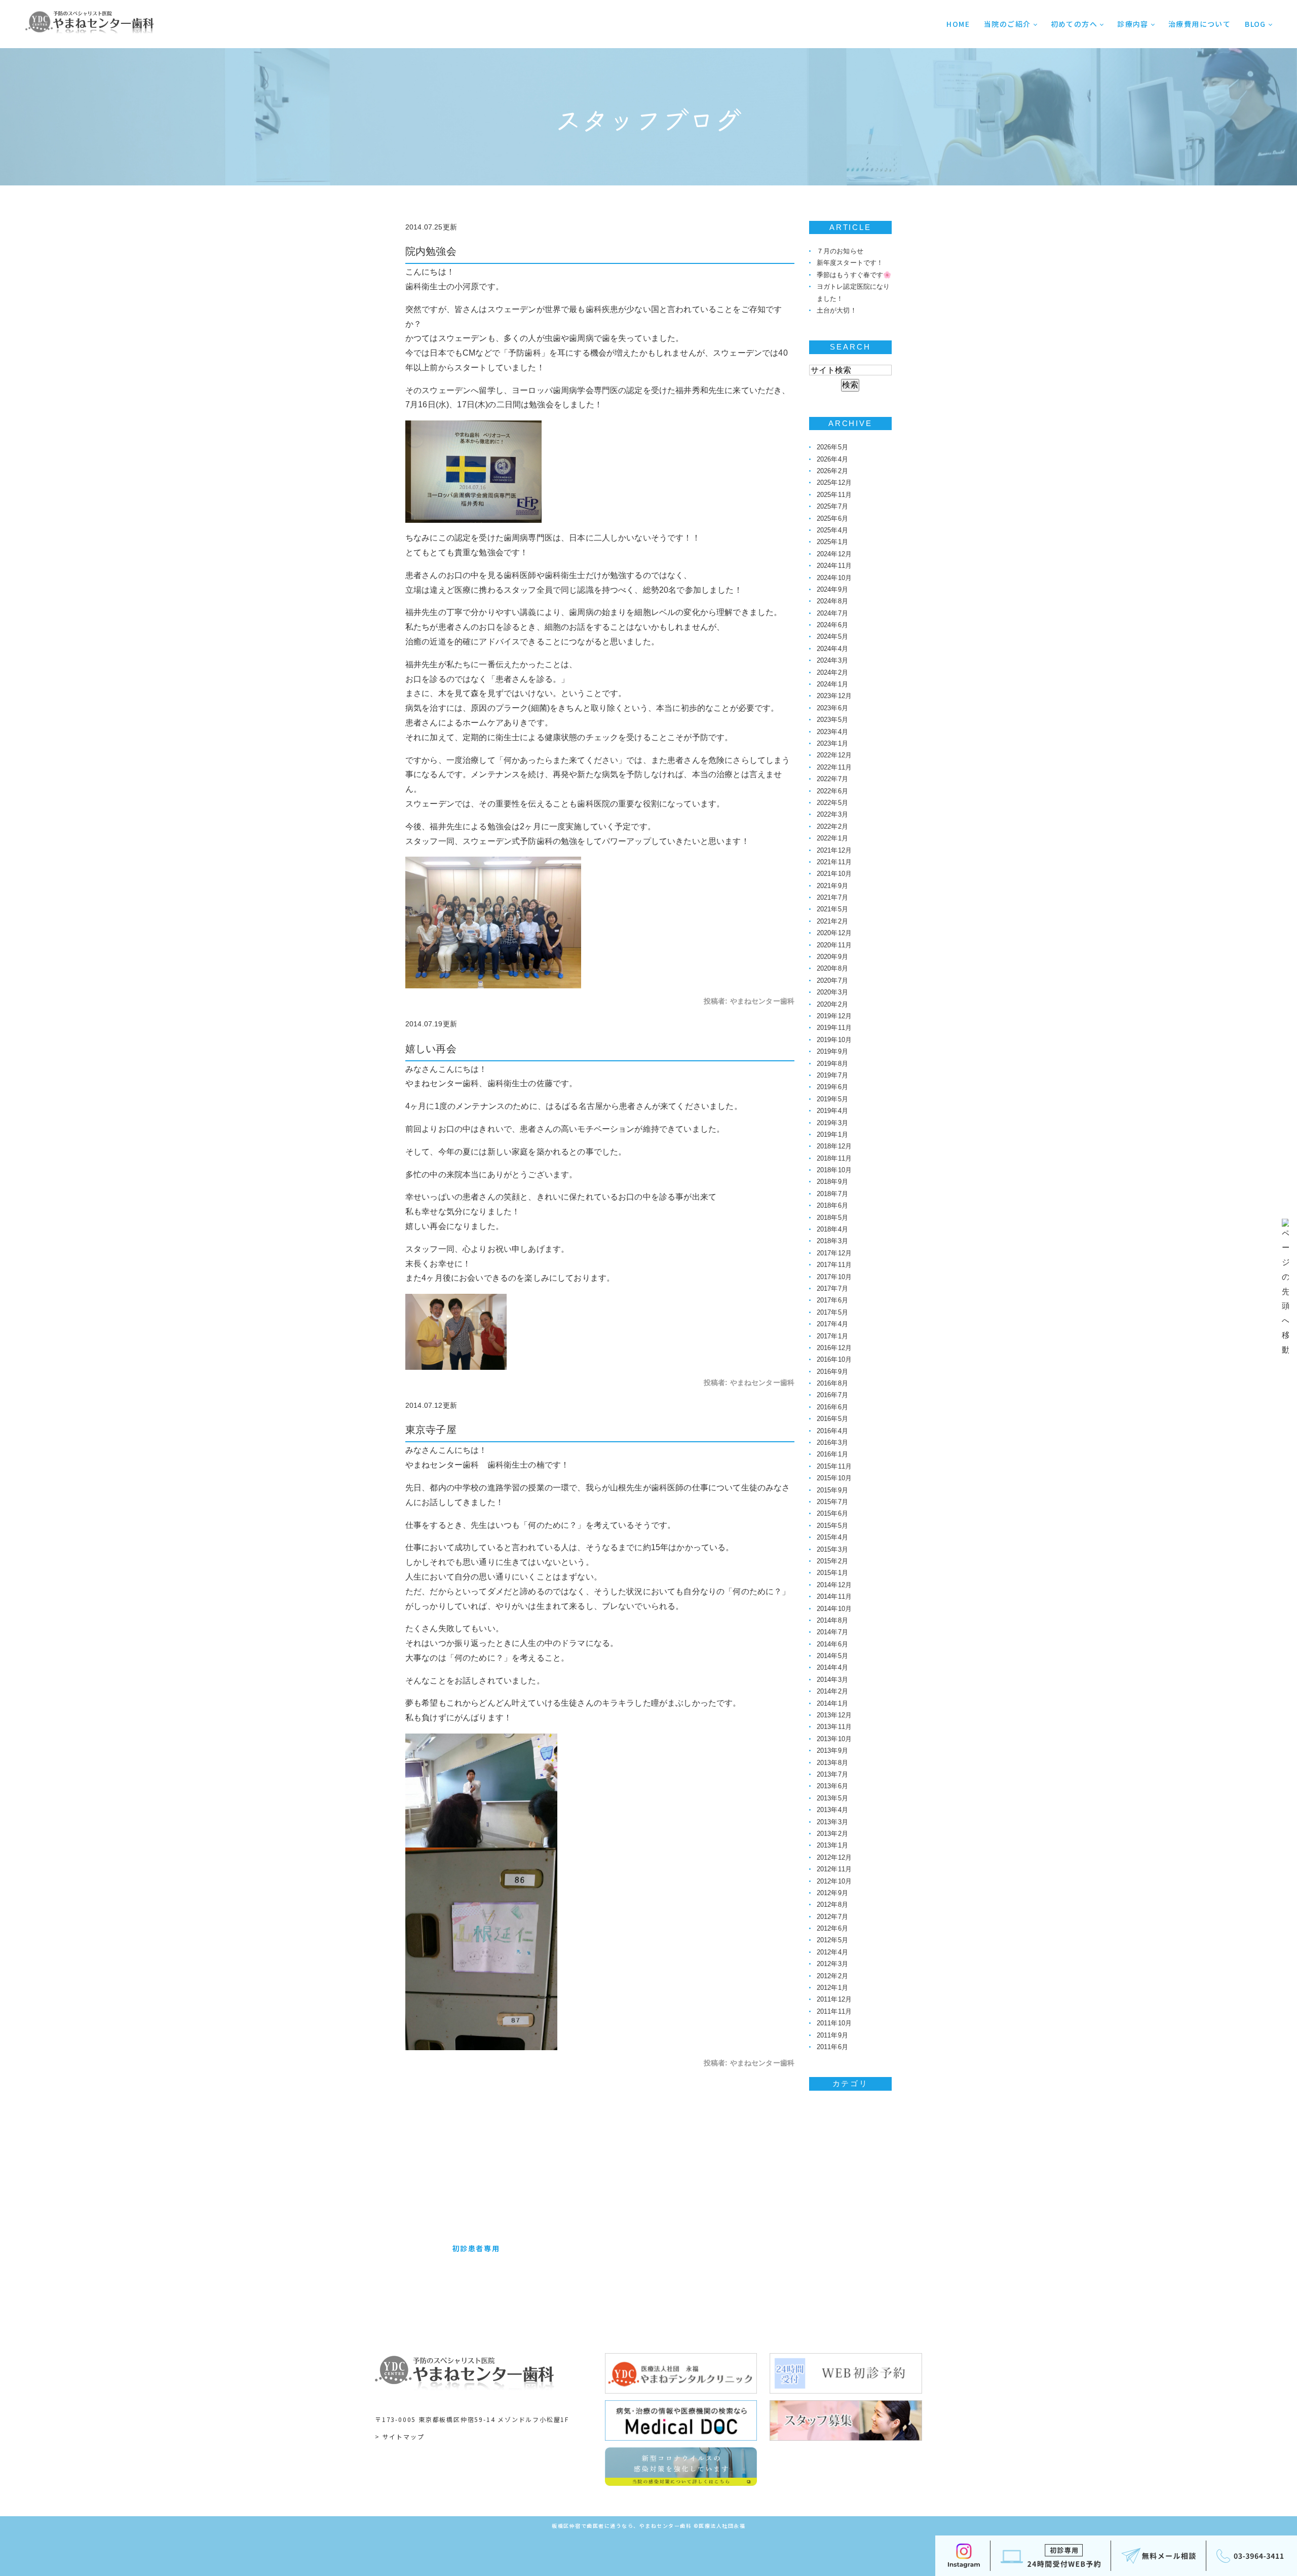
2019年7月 (832, 1075)
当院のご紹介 (1007, 24)
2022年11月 (834, 767)
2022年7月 (832, 779)
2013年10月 (834, 1739)
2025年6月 (832, 518)
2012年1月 (832, 1988)
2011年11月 (834, 2011)
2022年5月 (832, 803)
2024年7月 (832, 613)
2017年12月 (834, 1253)
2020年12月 (834, 933)
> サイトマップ (399, 2436)
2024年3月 (832, 660)
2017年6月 (832, 1300)
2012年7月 (832, 1917)
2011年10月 (834, 2023)
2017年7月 (832, 1289)
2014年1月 (832, 1703)
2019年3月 (832, 1123)
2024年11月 (834, 566)
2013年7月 (832, 1774)
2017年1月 (832, 1336)
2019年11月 (834, 1028)
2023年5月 (832, 720)
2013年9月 (832, 1751)
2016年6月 (832, 1407)
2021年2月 (832, 921)
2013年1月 (832, 1845)
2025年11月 (834, 495)
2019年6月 (832, 1087)
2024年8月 (832, 601)
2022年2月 (832, 826)
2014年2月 (832, 1691)
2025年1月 (832, 542)
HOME (958, 24)
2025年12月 (834, 483)
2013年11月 (834, 1727)
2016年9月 (832, 1372)
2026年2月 (832, 471)
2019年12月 (834, 1016)
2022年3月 (832, 814)
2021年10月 (834, 874)
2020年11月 (834, 945)
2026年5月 (832, 447)
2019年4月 (832, 1111)
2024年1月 (832, 684)
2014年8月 (832, 1620)
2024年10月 (834, 578)
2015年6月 (832, 1513)
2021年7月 (832, 897)
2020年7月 (832, 981)
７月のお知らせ (840, 251)
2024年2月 (832, 672)
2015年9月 (832, 1490)
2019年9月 (832, 1051)
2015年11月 (834, 1466)
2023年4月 (832, 732)
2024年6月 (832, 625)
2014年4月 (832, 1667)
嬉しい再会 (431, 1049)
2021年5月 (832, 909)
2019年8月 (832, 1064)
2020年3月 (832, 992)
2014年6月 (832, 1644)
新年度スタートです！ (850, 263)
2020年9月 (832, 957)
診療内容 (1133, 24)
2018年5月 (832, 1218)
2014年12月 (834, 1585)
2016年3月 (832, 1443)
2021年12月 (834, 850)
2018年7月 (832, 1194)
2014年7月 (832, 1632)
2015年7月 (832, 1502)
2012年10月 (834, 1881)
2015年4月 (832, 1537)
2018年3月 (832, 1241)
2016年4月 (832, 1431)
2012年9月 (832, 1893)
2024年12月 (834, 554)
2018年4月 (832, 1229)
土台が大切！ (837, 310)
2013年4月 (832, 1810)
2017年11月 (834, 1265)
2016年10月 (834, 1359)
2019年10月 (834, 1040)
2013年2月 (832, 1834)
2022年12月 (834, 755)
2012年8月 (832, 1905)
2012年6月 (832, 1928)
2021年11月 (834, 862)
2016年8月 (832, 1383)
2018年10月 (834, 1170)
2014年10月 (834, 1609)
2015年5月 (832, 1526)
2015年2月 (832, 1561)
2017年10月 (834, 1277)
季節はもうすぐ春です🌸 (854, 275)
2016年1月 (832, 1454)
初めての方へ (1074, 24)
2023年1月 (832, 743)
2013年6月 (832, 1786)
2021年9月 (832, 886)
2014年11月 (834, 1597)
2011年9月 (832, 2035)
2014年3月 (832, 1680)
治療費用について (1199, 24)
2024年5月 (832, 637)
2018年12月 (834, 1146)
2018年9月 (832, 1182)
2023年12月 (834, 696)
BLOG (1255, 24)
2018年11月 (834, 1158)
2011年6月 (832, 2047)
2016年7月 (832, 1395)
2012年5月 (832, 1940)
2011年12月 (834, 1999)
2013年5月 (832, 1798)
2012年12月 (834, 1857)
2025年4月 (832, 530)
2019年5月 (832, 1099)
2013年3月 (832, 1822)
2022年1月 (832, 838)
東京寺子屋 (431, 1430)
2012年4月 (832, 1952)
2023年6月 (832, 708)
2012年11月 (834, 1869)
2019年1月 (832, 1135)
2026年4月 (832, 459)
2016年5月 (832, 1419)
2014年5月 (832, 1656)
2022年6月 (832, 791)
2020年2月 (832, 1004)
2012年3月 (832, 1964)
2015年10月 (834, 1478)
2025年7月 (832, 506)
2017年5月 (832, 1312)
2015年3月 (832, 1549)
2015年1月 (832, 1573)
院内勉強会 (431, 251)
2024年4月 (832, 649)
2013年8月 (832, 1763)
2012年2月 (832, 1976)
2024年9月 (832, 589)
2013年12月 (834, 1715)
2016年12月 (834, 1348)
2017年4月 (832, 1324)
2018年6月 (832, 1205)
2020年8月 (832, 968)
